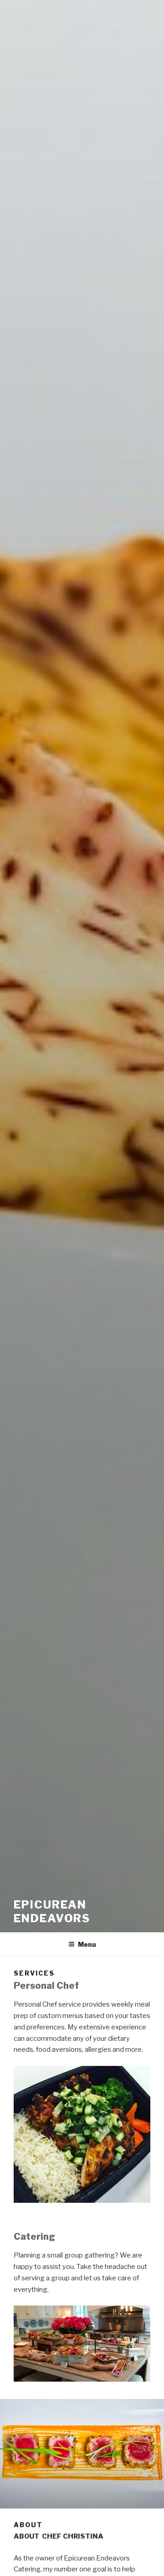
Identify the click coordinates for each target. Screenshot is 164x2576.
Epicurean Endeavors (52, 1911)
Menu (87, 1944)
